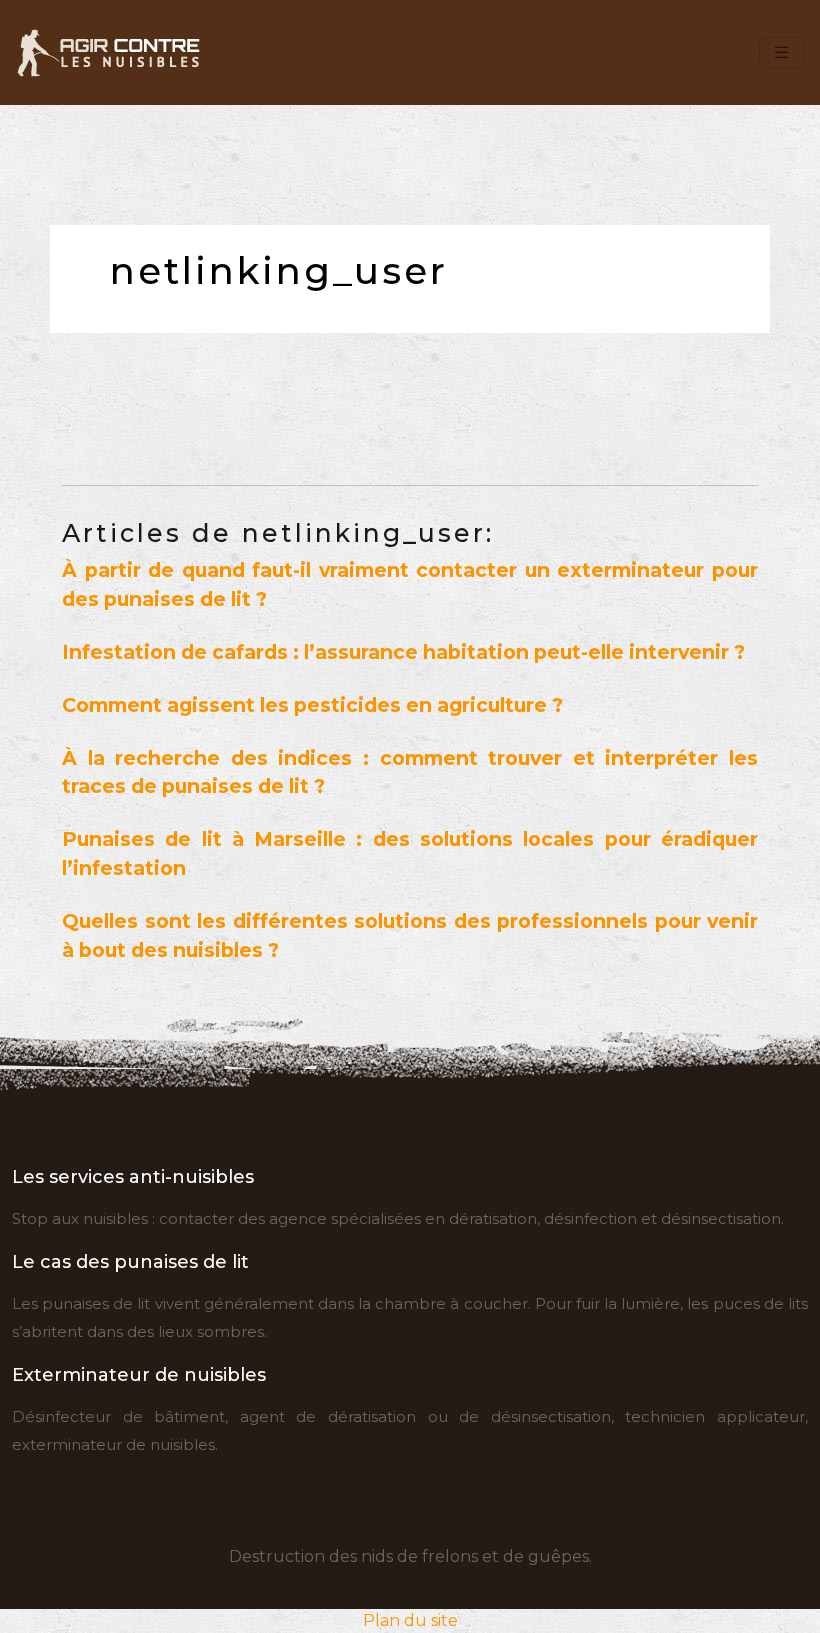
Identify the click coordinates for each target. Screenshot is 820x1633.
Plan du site (410, 1620)
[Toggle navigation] (782, 52)
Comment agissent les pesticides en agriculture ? (312, 705)
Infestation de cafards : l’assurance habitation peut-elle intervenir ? (403, 652)
